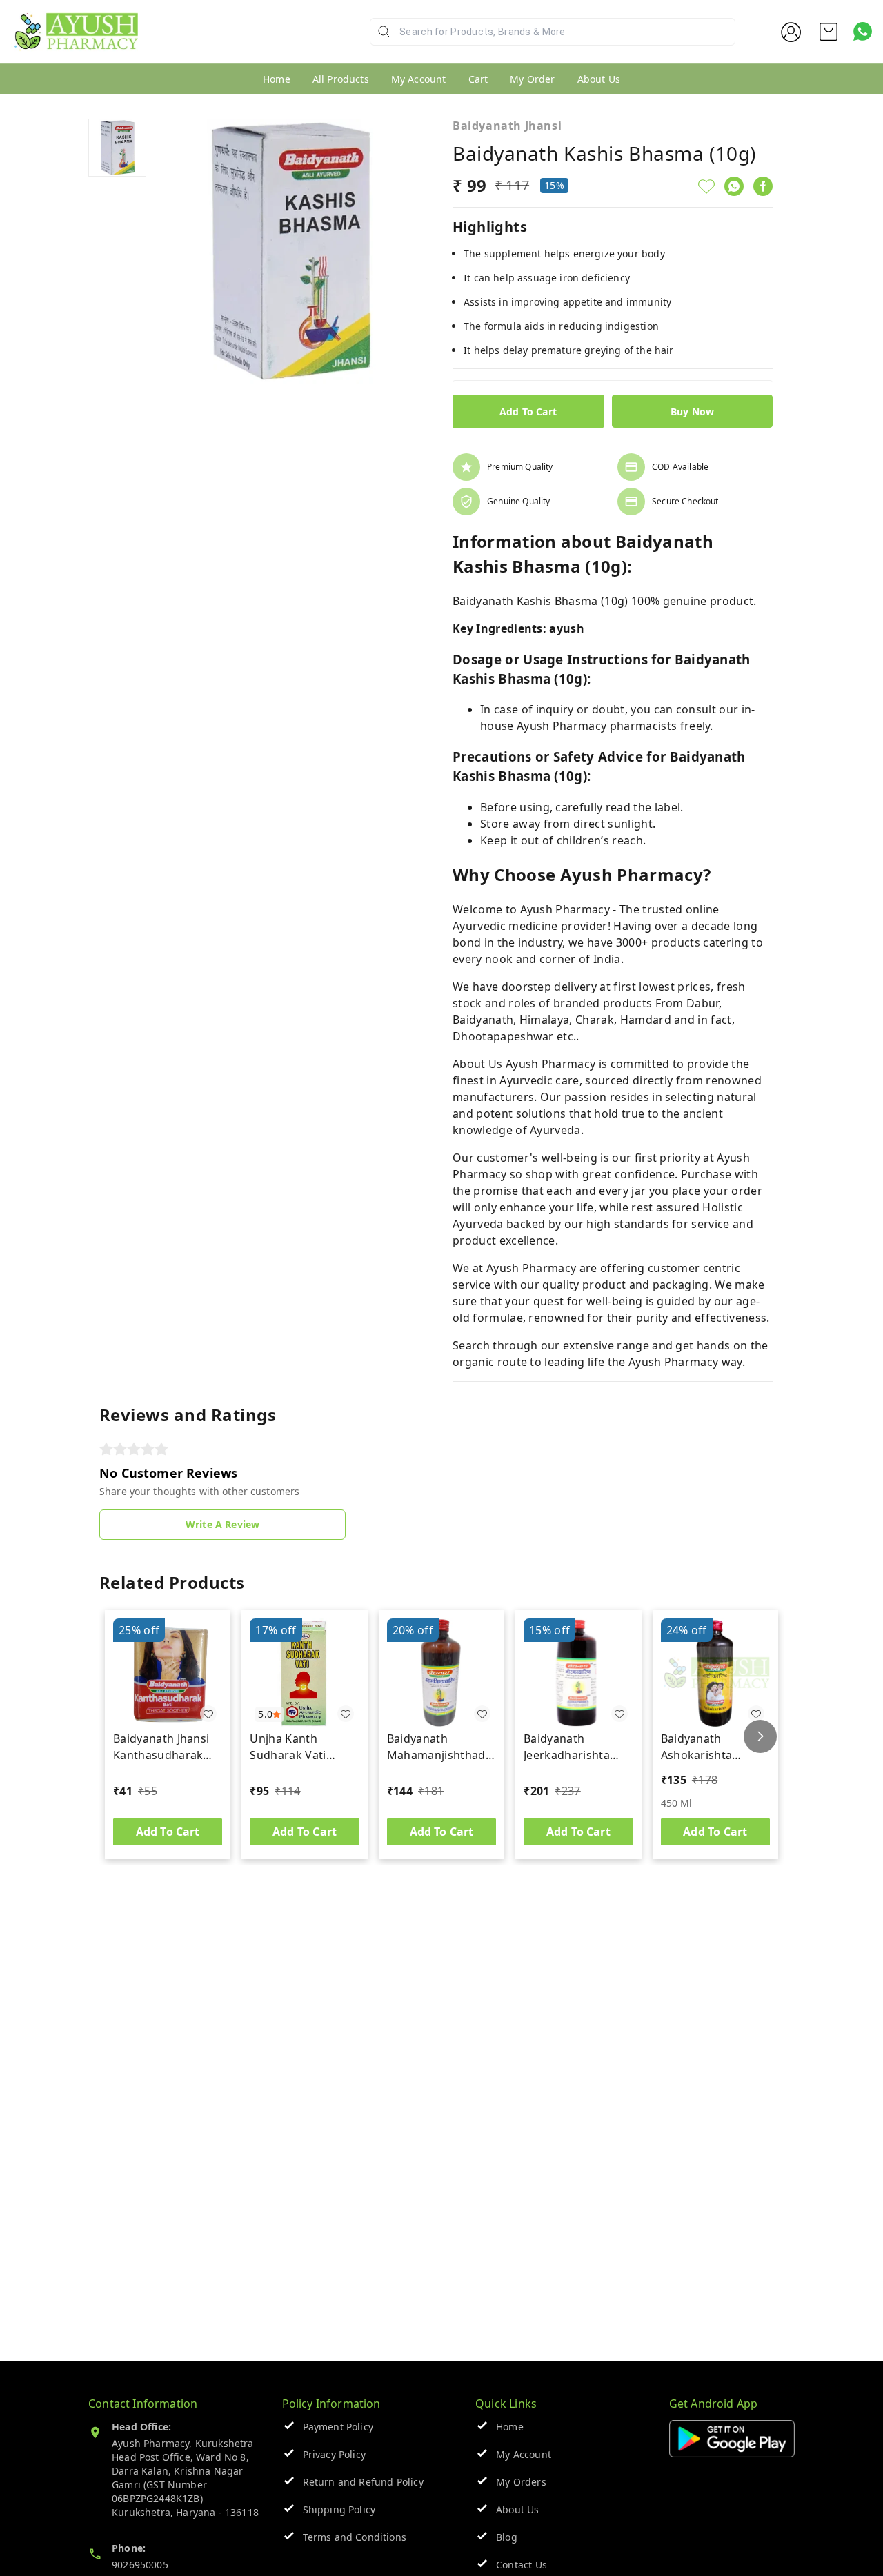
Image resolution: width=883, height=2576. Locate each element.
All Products (341, 79)
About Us (599, 79)
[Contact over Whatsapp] (863, 31)
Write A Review (222, 1524)
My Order (532, 79)
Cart (478, 79)
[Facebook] (763, 186)
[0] (829, 32)
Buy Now (692, 412)
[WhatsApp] (734, 186)
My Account (419, 79)
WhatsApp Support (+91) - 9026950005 (239, 42)
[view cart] (829, 32)
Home (277, 79)
